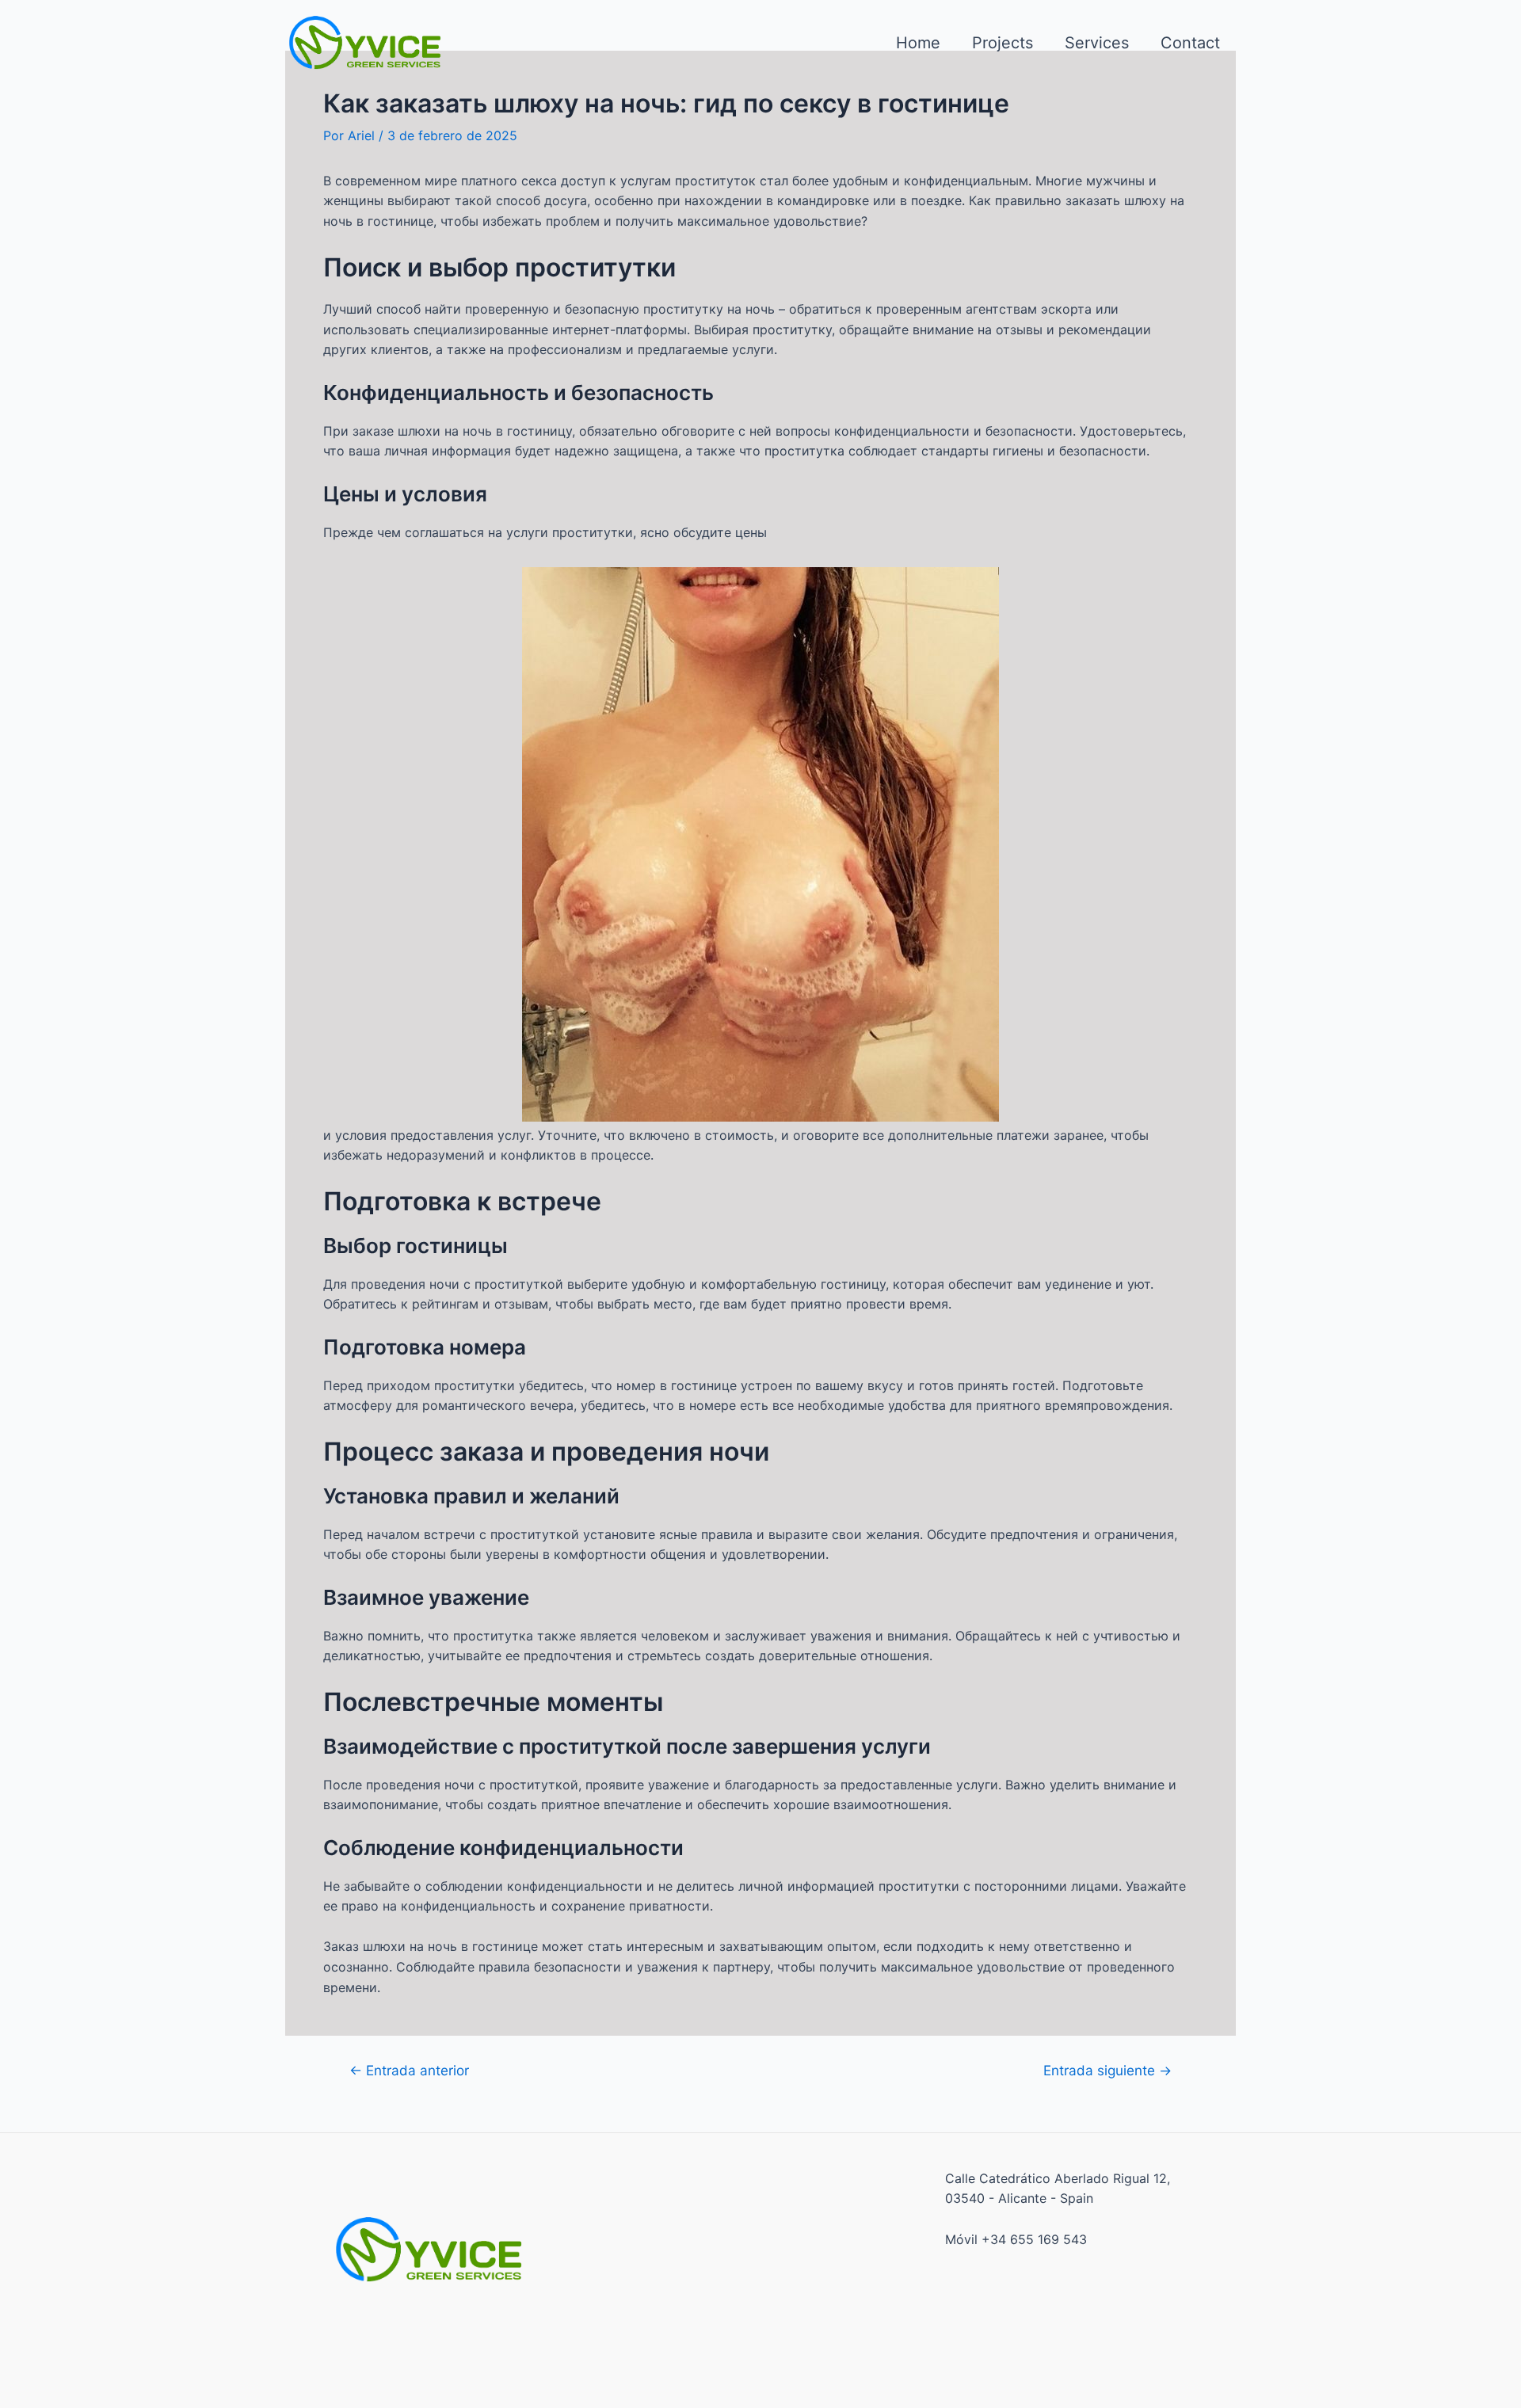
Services (1097, 43)
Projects (1003, 43)
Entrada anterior (409, 2070)
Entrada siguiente (1107, 2070)
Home (918, 43)
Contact (1190, 43)
